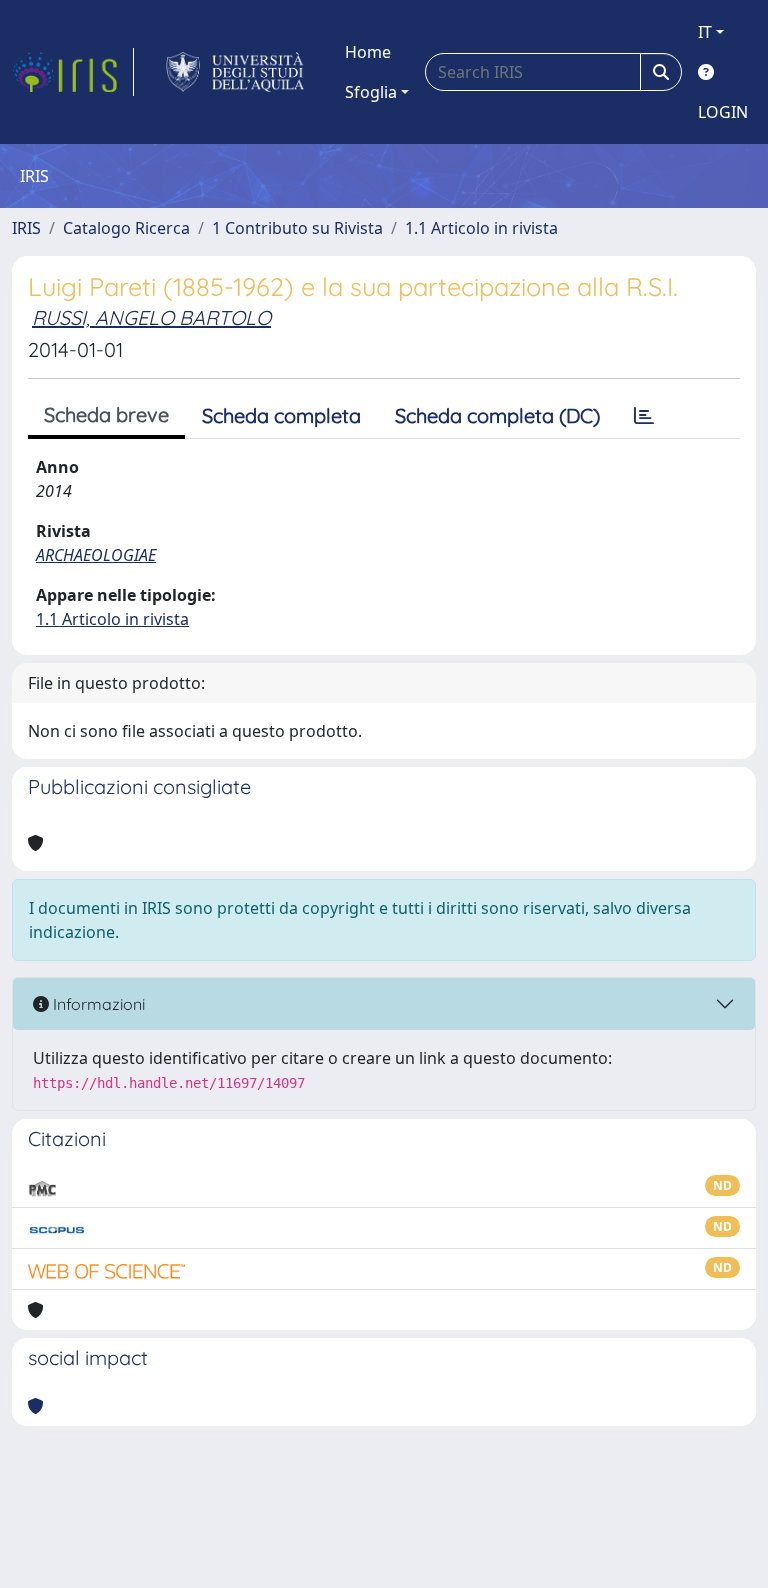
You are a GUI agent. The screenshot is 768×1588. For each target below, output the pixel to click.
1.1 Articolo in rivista (481, 228)
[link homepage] (73, 72)
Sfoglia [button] (371, 92)
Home (368, 52)
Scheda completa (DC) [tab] (497, 415)
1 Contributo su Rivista (297, 228)
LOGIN (723, 112)
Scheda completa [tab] (281, 415)
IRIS (26, 228)
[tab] (644, 416)
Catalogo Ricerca (126, 228)
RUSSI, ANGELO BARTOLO (151, 317)
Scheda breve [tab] (106, 414)
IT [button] (705, 32)
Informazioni (97, 1004)
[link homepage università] (235, 72)
